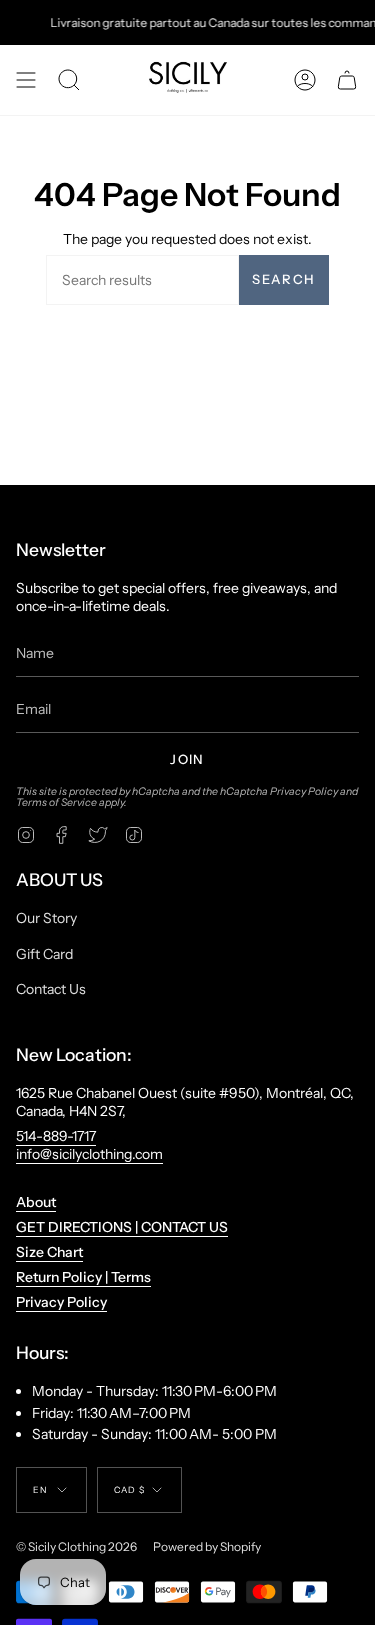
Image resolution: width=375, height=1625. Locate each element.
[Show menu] (26, 80)
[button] (69, 80)
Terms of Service (56, 802)
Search (283, 279)
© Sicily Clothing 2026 (76, 1546)
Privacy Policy (304, 791)
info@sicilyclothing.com (89, 1154)
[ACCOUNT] (305, 80)
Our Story (46, 918)
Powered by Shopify (207, 1546)
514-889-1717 (56, 1136)
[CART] (347, 80)
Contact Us (51, 989)
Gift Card (44, 954)
